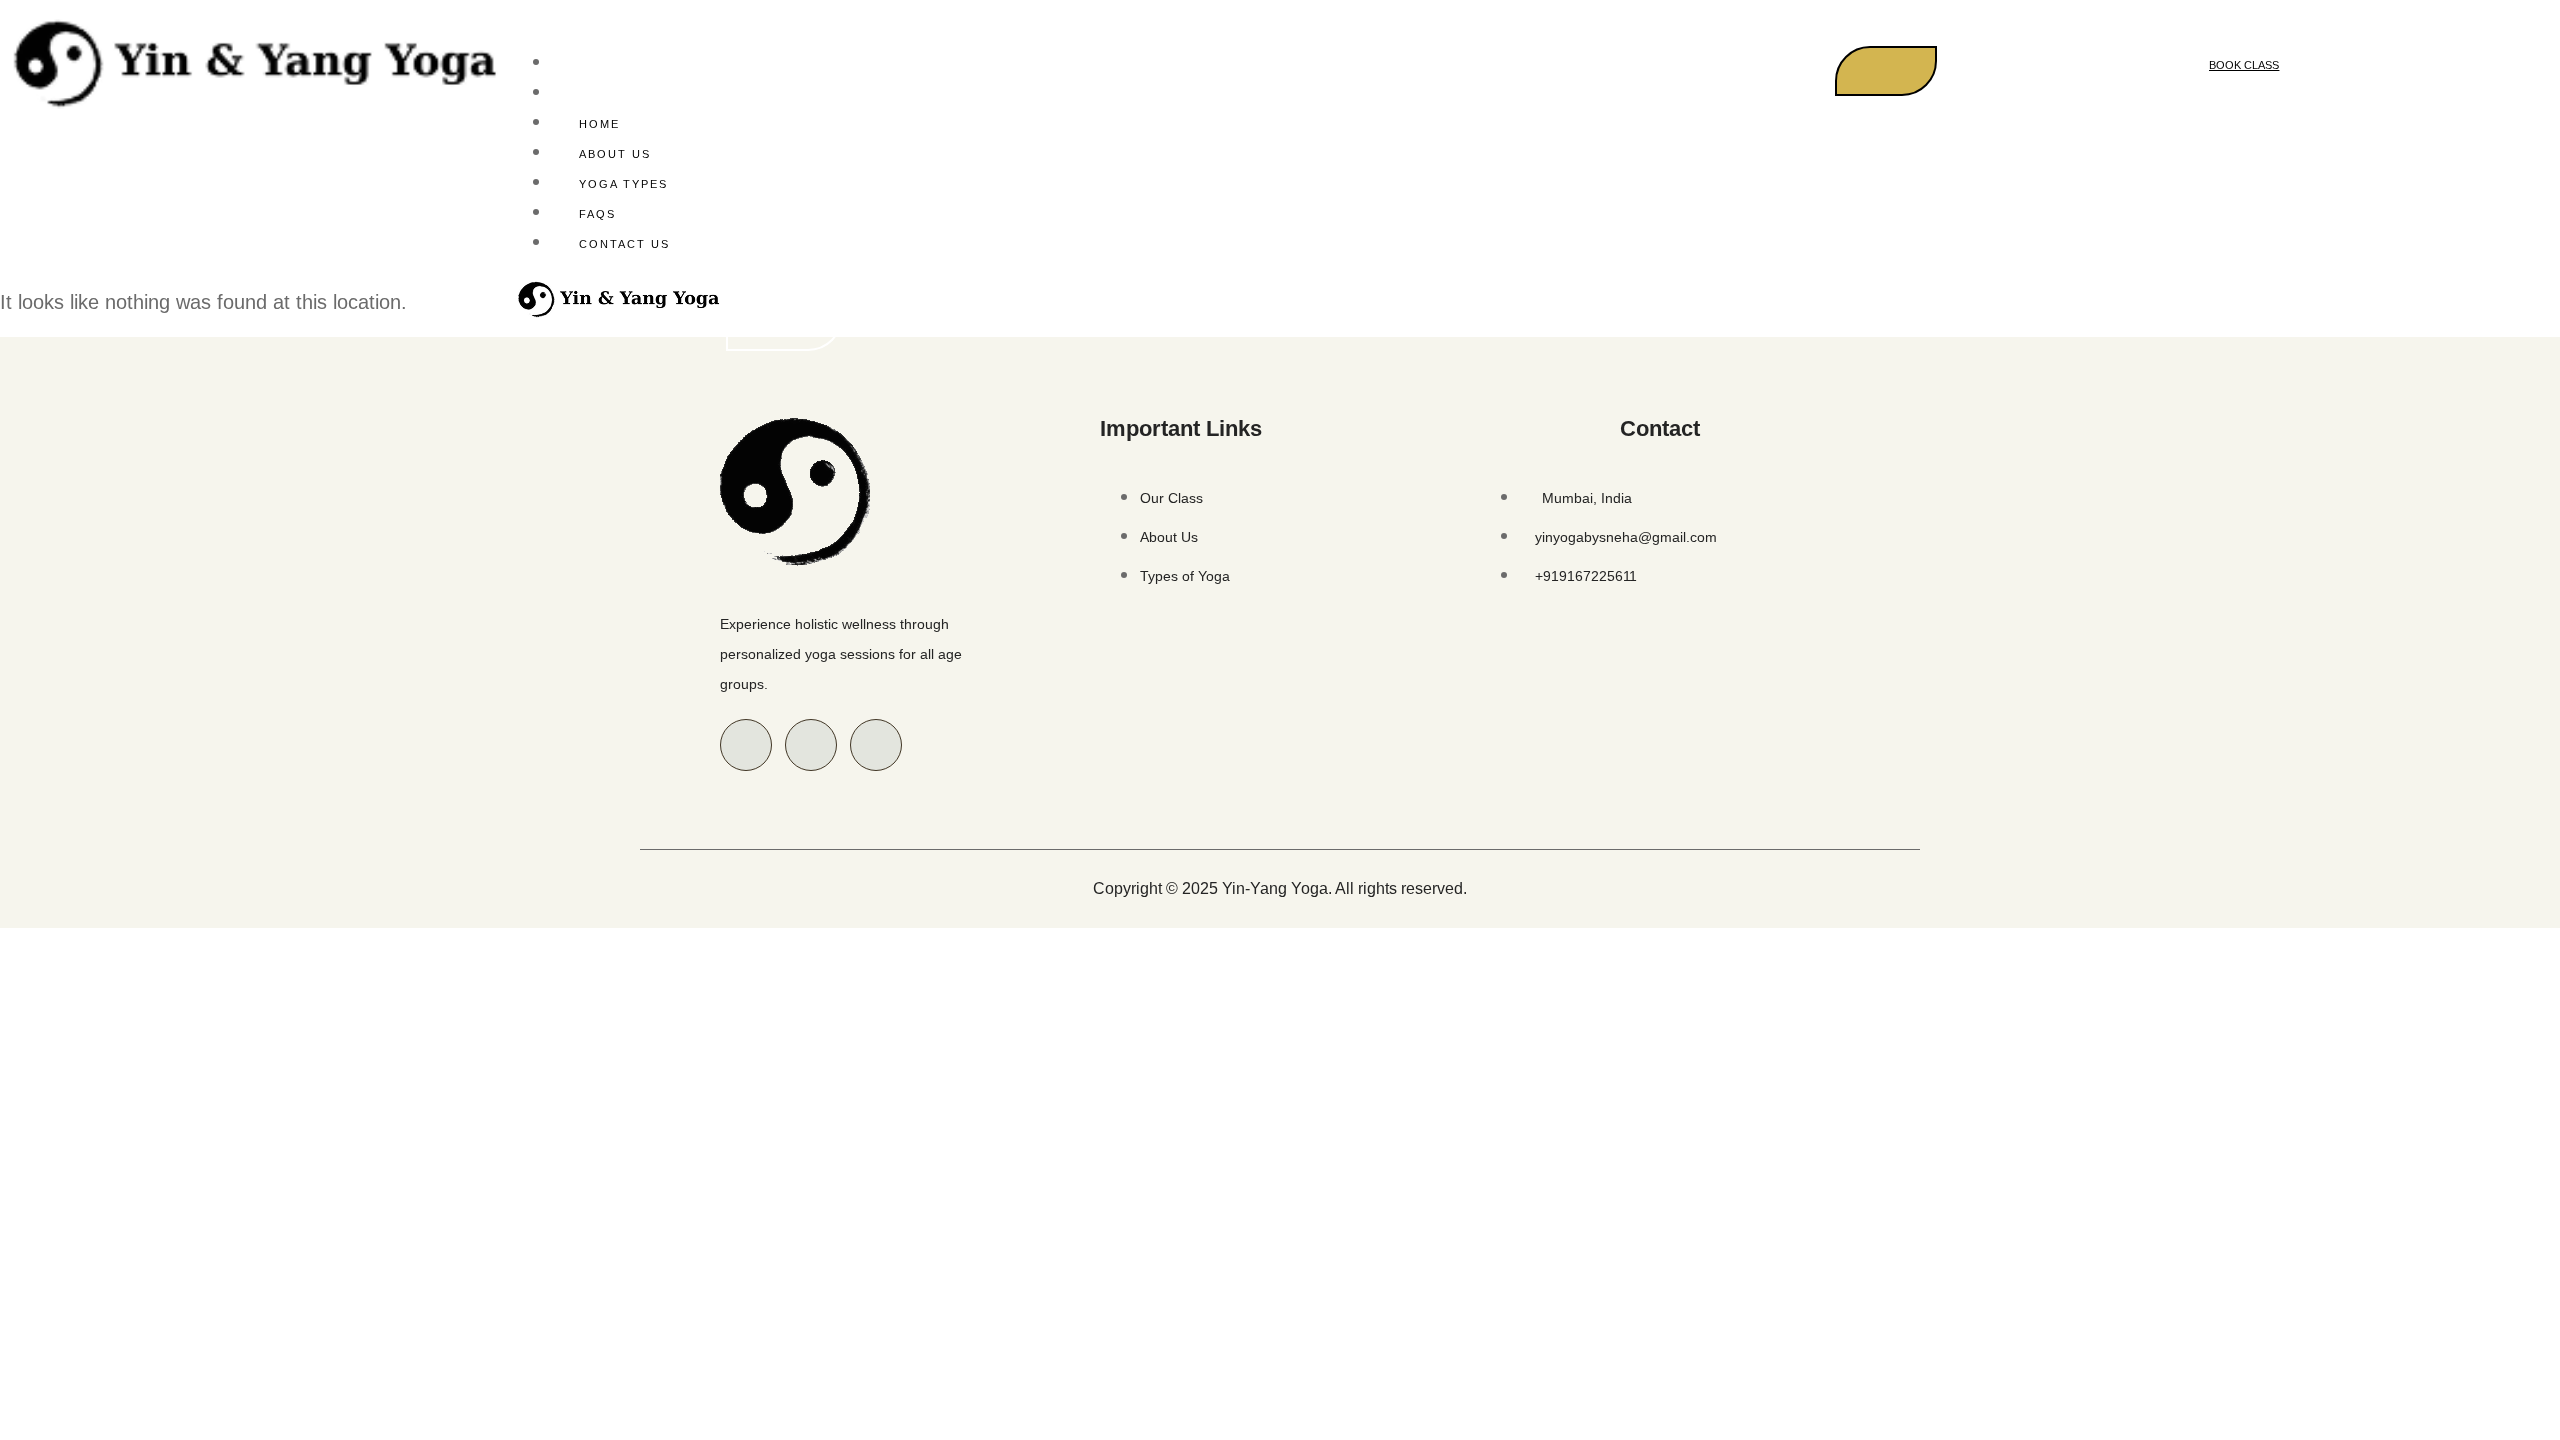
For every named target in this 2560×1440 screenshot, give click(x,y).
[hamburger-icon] (1886, 71)
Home (599, 124)
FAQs (597, 214)
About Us (615, 154)
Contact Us (624, 244)
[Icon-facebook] (746, 745)
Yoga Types (623, 184)
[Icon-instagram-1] (811, 745)
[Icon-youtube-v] (876, 745)
